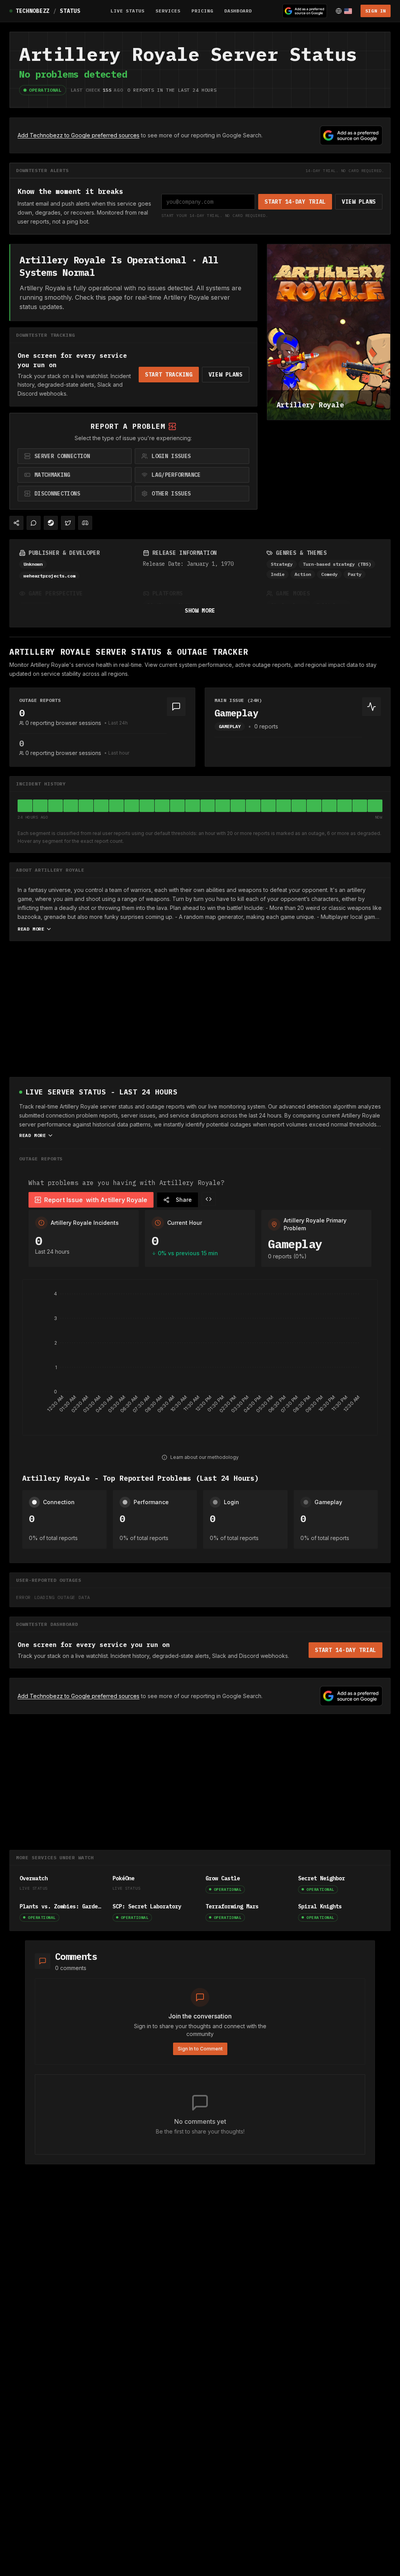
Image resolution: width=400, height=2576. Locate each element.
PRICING (202, 11)
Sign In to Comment (200, 2049)
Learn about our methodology (204, 1457)
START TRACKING (169, 375)
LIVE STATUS (128, 11)
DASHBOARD (238, 11)
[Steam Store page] (51, 523)
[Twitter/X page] (68, 523)
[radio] (75, 456)
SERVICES (168, 11)
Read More (31, 929)
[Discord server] (85, 523)
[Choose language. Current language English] (344, 11)
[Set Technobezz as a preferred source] (305, 11)
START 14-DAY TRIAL (295, 202)
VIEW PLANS (359, 202)
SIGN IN (376, 11)
